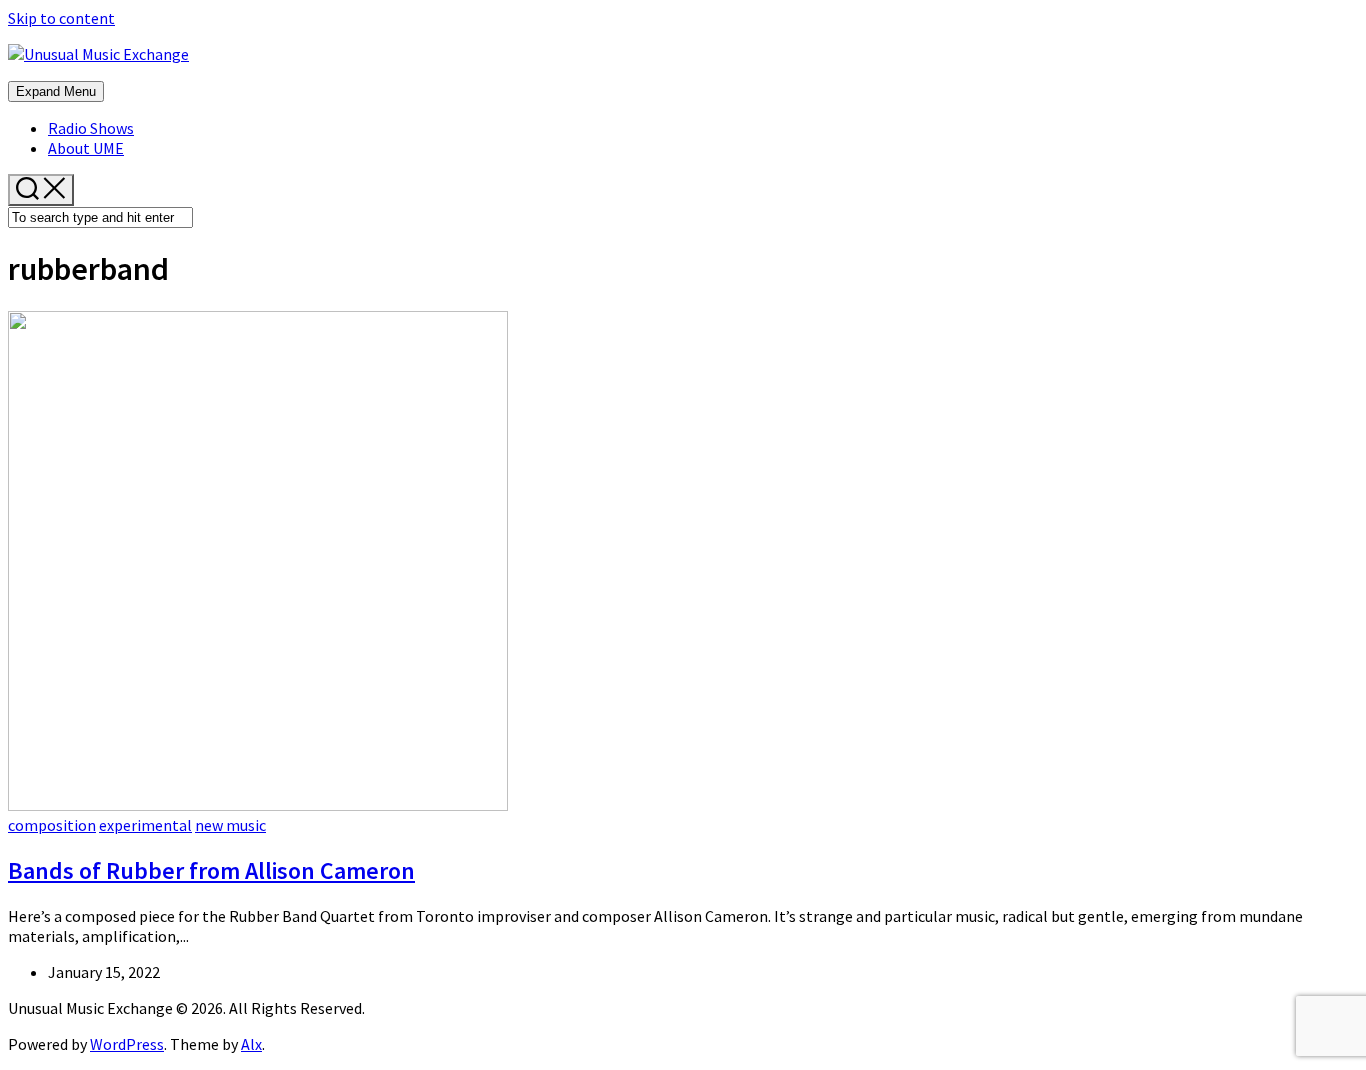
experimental (145, 825)
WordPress (127, 1044)
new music (230, 825)
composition (52, 825)
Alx (251, 1044)
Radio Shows (91, 128)
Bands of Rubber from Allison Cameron (211, 870)
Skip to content (61, 18)
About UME (86, 148)
